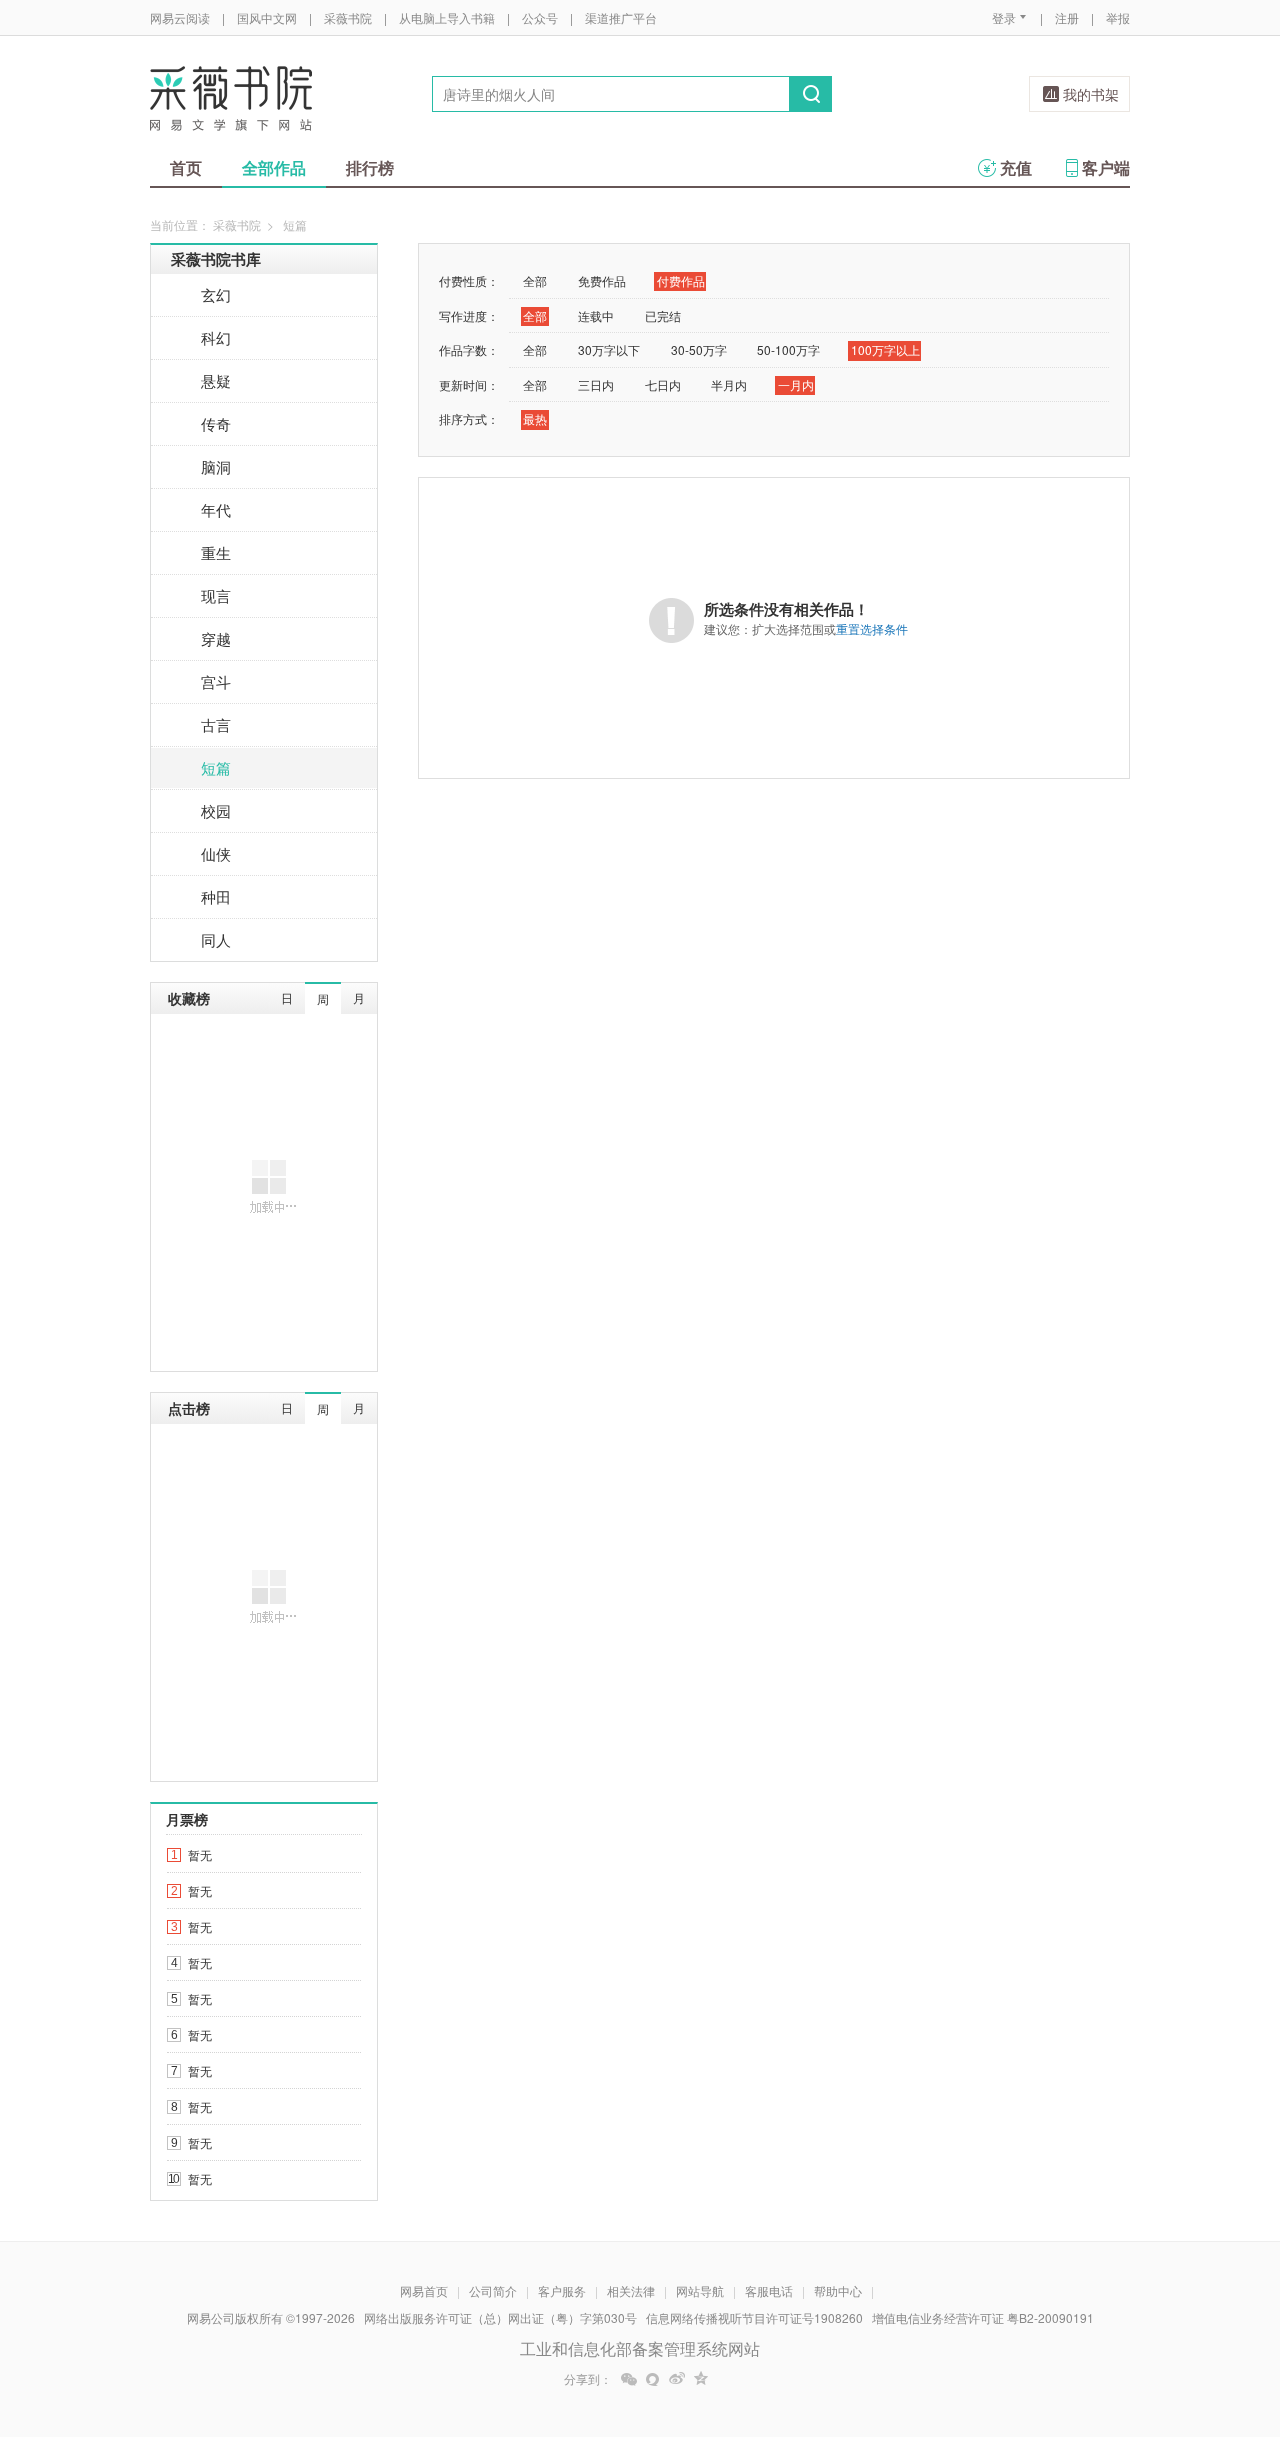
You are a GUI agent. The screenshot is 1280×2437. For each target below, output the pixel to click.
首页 (186, 167)
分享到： (588, 2379)
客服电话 (769, 2290)
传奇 (216, 423)
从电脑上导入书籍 (447, 17)
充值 (1016, 167)
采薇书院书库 (216, 259)
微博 (677, 2379)
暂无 (200, 1854)
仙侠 (216, 853)
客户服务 (562, 2290)
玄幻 (216, 294)
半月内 (729, 384)
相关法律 (631, 2290)
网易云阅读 (180, 17)
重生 (216, 552)
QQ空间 (701, 2379)
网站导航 (700, 2290)
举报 (1118, 17)
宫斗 (216, 681)
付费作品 (681, 280)
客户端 (1106, 167)
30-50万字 (699, 349)
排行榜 (370, 167)
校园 (216, 810)
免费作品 (602, 280)
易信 (653, 2379)
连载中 (596, 315)
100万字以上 (885, 349)
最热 (535, 418)
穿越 (216, 638)
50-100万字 (788, 349)
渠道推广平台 (621, 17)
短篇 (216, 767)
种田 (216, 896)
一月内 (796, 384)
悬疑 (216, 380)
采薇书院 (348, 17)
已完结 (663, 315)
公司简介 (493, 2290)
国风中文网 (267, 17)
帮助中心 (838, 2290)
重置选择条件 (872, 628)
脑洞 (216, 466)
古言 (216, 724)
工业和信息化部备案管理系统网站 (640, 2348)
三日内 (596, 384)
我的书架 (1091, 94)
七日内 (663, 384)
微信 (629, 2379)
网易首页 (424, 2290)
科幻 (216, 337)
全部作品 (274, 167)
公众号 (540, 17)
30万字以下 (609, 349)
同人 (216, 939)
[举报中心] (1185, 2320)
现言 (216, 595)
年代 (216, 509)
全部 (535, 280)
